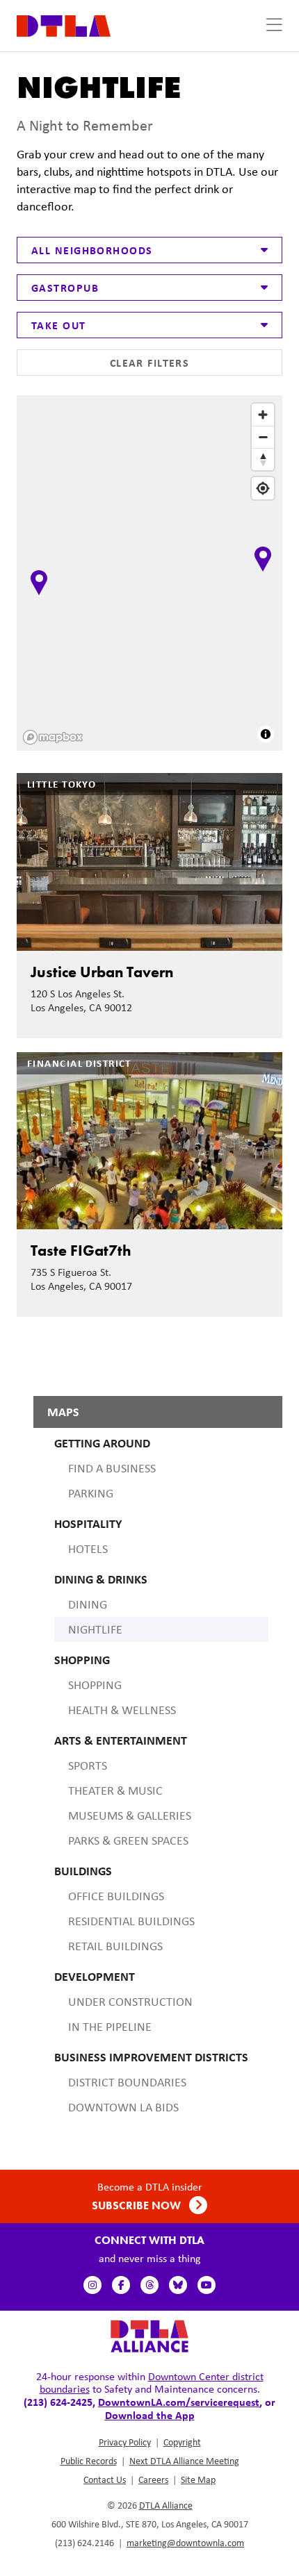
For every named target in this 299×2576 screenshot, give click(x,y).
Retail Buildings (115, 1946)
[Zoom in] (263, 415)
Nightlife (95, 1629)
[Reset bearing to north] (263, 459)
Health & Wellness (122, 1710)
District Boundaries (127, 2082)
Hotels (88, 1549)
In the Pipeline (110, 2027)
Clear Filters (150, 363)
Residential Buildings (131, 1921)
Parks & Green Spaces (128, 1840)
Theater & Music (115, 1790)
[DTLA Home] (64, 25)
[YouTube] (207, 2285)
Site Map (198, 2479)
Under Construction (130, 2002)
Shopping (95, 1685)
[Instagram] (92, 2285)
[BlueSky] (178, 2285)
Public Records (89, 2461)
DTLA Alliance (166, 2505)
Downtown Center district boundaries (152, 2383)
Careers (153, 2479)
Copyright (182, 2442)
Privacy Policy (125, 2442)
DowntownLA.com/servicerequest (179, 2402)
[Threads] (149, 2285)
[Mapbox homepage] (53, 737)
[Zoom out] (263, 437)
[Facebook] (121, 2285)
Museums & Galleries (130, 1815)
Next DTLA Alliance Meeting (184, 2461)
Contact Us (105, 2479)
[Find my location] (263, 488)
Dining (88, 1604)
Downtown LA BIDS (123, 2107)
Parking (91, 1493)
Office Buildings (116, 1896)
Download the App (150, 2415)
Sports (88, 1765)
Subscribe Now (138, 2205)
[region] (151, 574)
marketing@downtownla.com (185, 2543)
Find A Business (112, 1468)
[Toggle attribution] (266, 734)
